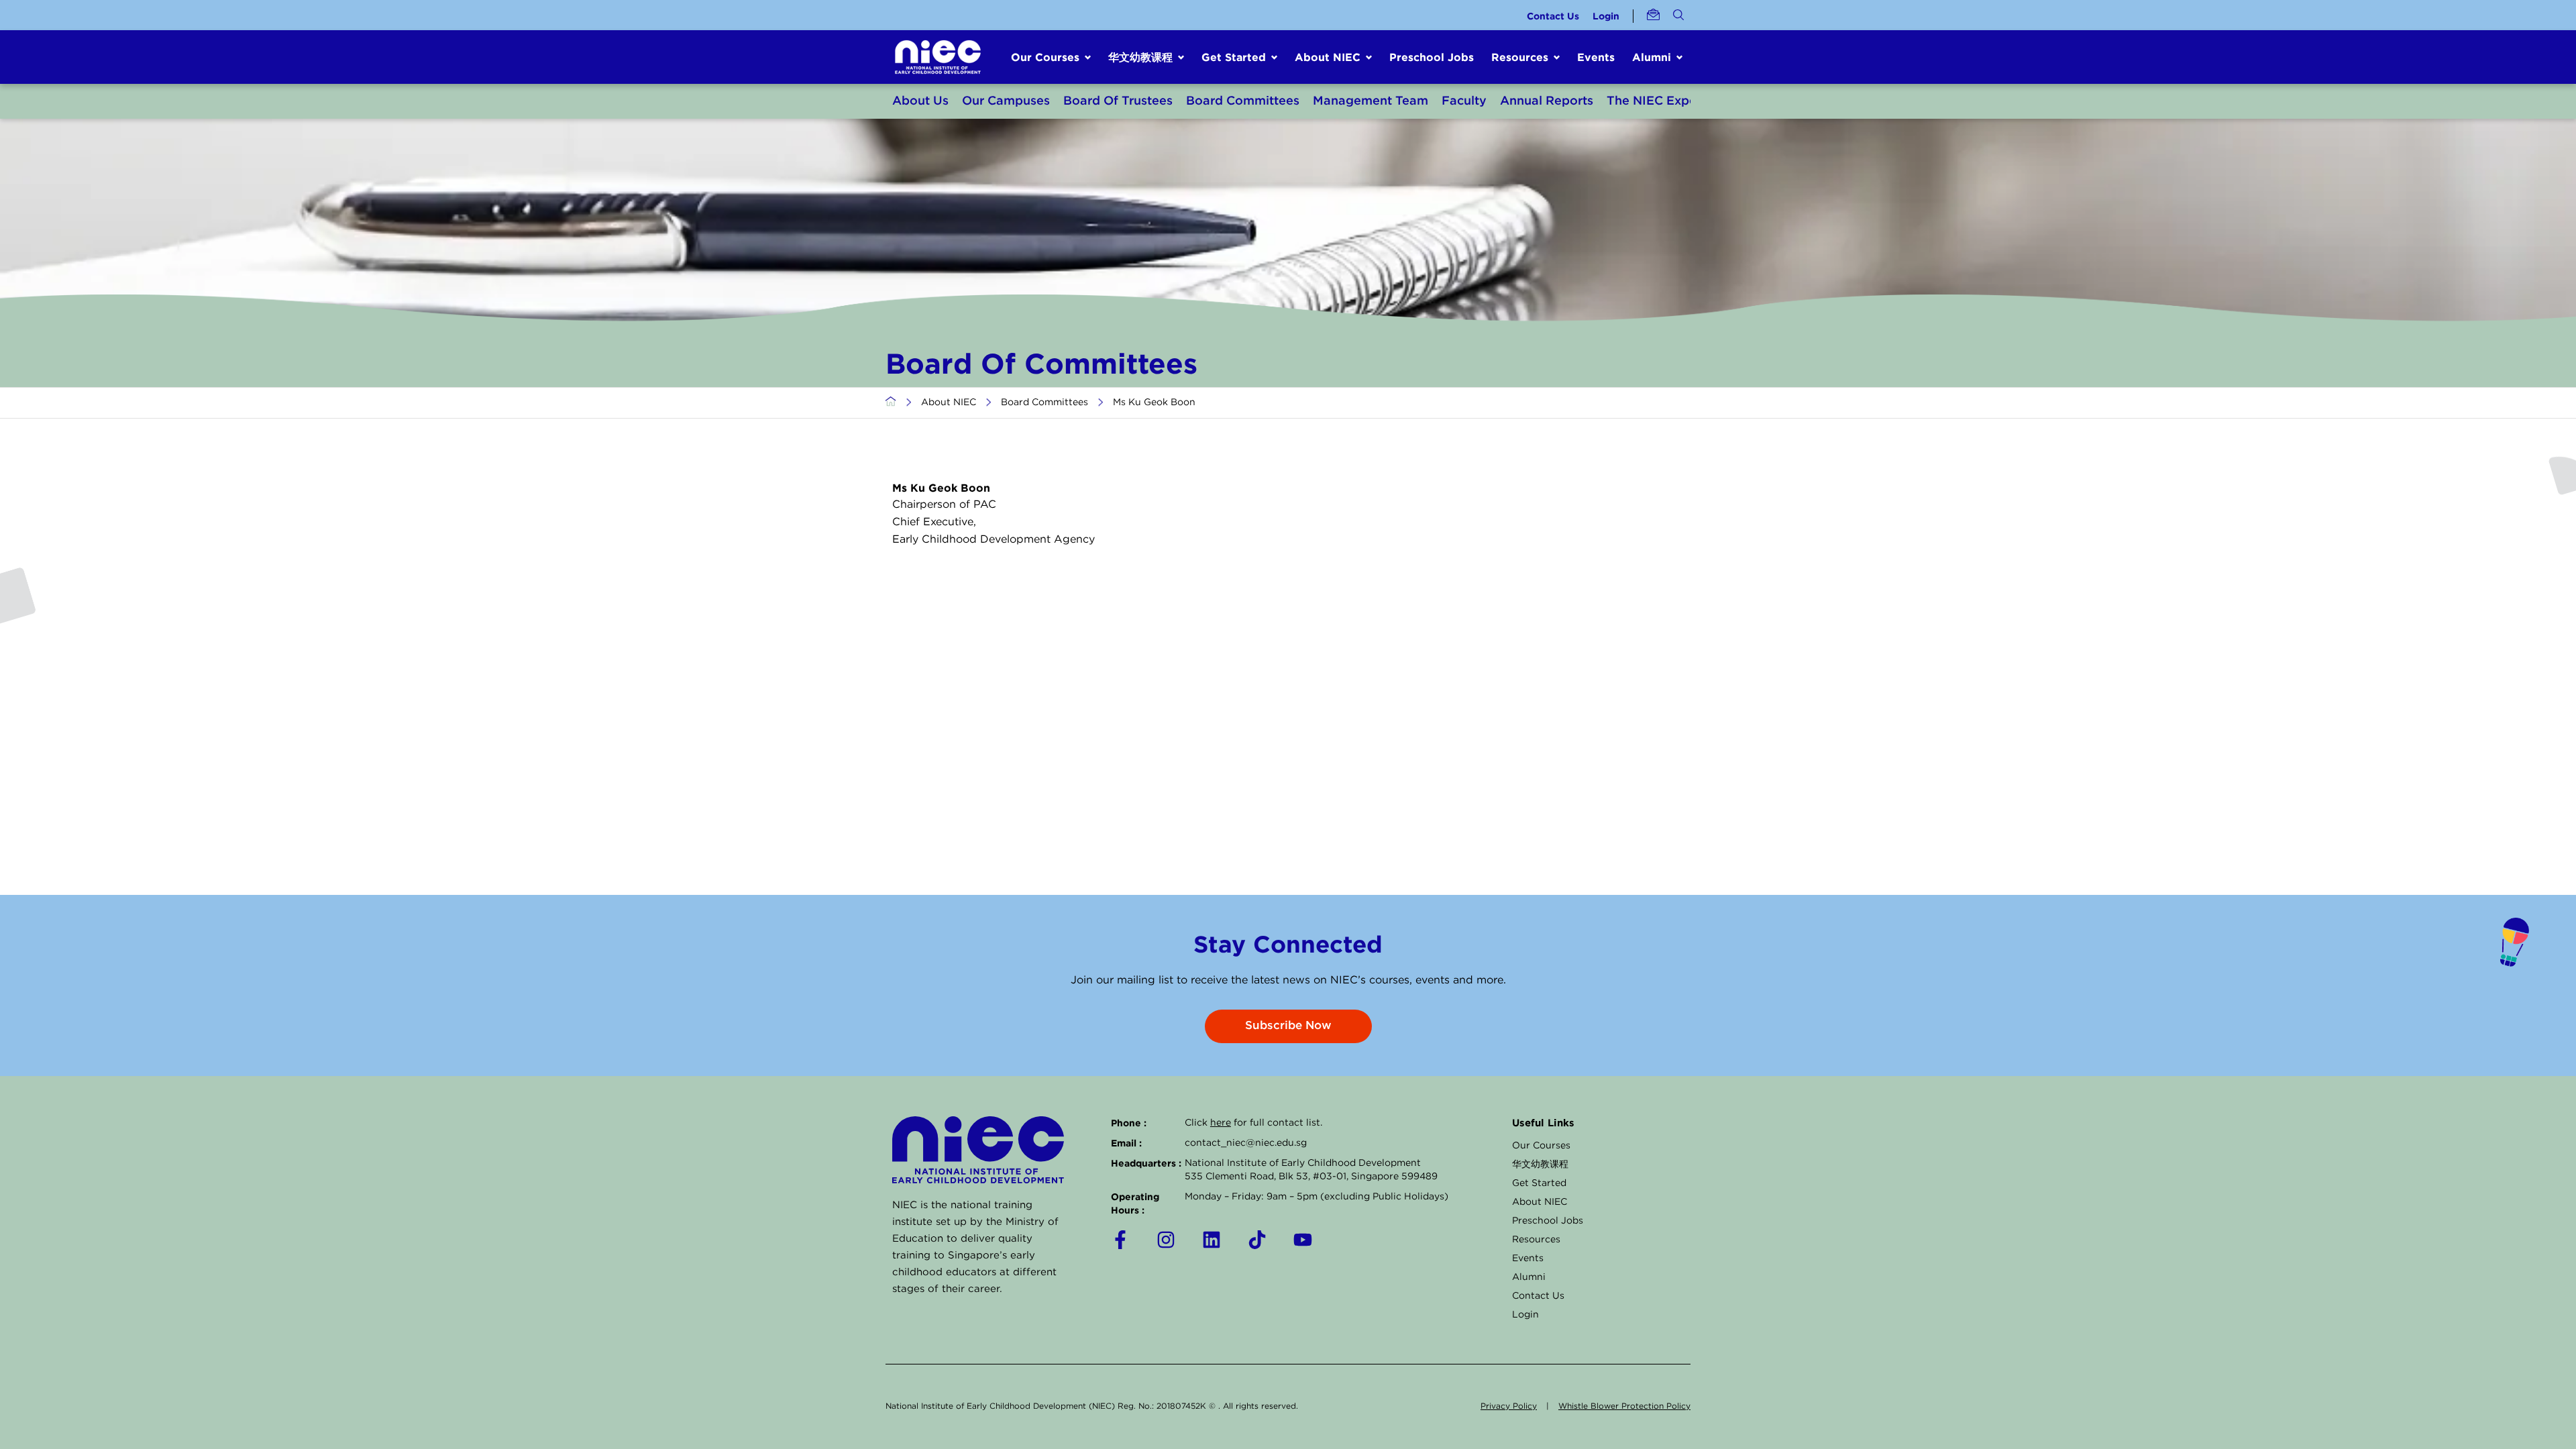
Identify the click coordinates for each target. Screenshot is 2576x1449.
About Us (920, 101)
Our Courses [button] (1045, 57)
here (1221, 1123)
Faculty (1464, 101)
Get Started (1539, 1183)
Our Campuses (1006, 101)
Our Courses (1541, 1146)
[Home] (891, 402)
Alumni (1529, 1277)
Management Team (1371, 101)
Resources (1536, 1240)
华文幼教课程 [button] (1140, 57)
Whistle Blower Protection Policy (1624, 1406)
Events (1596, 57)
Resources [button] (1520, 57)
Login (1606, 16)
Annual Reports (1547, 101)
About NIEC (949, 402)
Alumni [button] (1652, 57)
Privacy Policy (1509, 1406)
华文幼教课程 (1540, 1165)
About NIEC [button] (1328, 57)
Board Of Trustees (1118, 101)
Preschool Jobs (1432, 57)
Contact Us (1553, 16)
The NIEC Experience (1670, 101)
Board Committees (1243, 101)
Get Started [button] (1234, 57)
